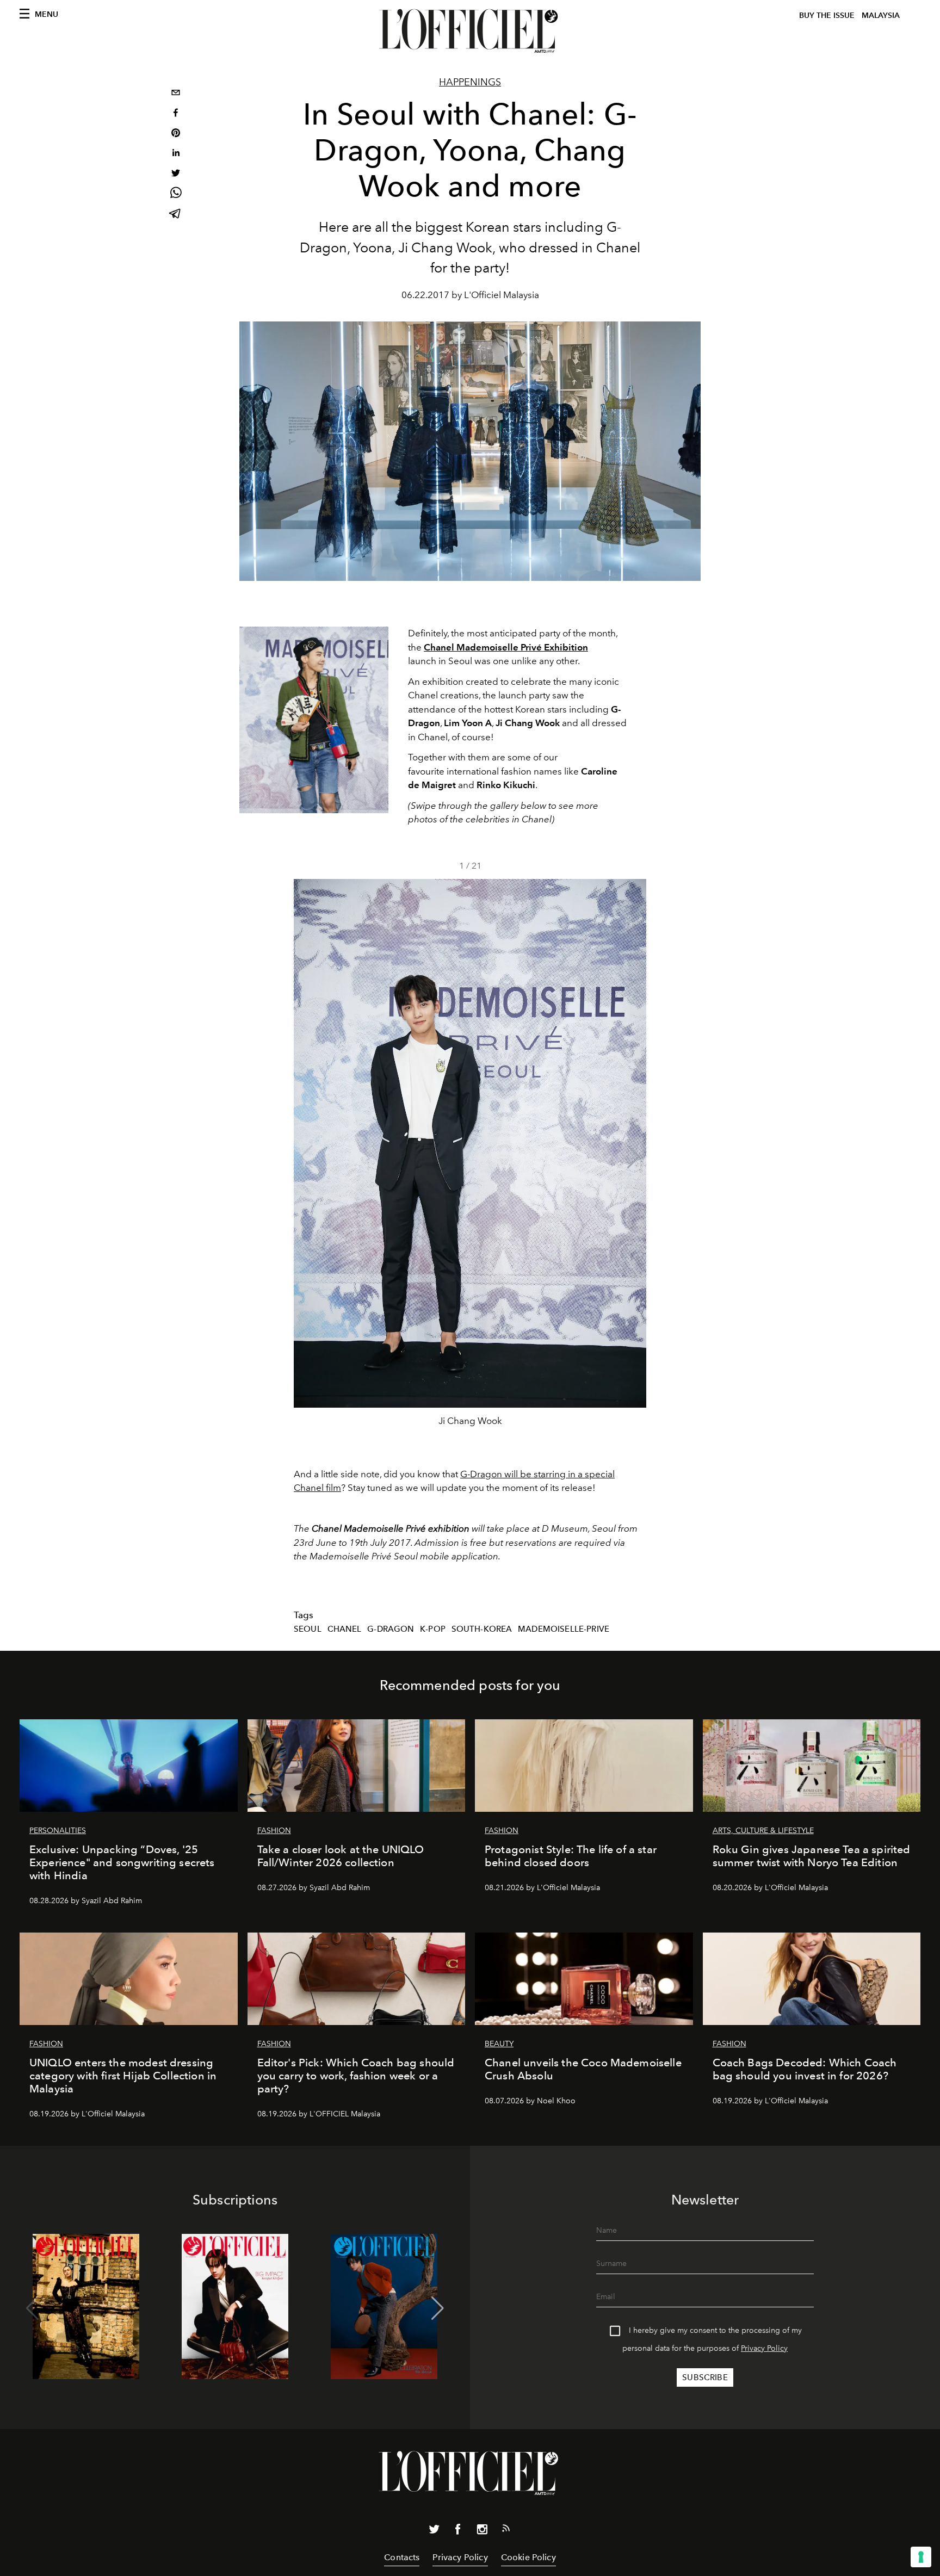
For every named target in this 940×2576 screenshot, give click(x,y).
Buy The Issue (827, 16)
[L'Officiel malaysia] (470, 31)
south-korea (482, 1629)
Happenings (470, 82)
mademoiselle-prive (564, 1629)
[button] (633, 1157)
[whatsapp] (176, 194)
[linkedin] (176, 154)
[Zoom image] (314, 720)
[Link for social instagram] (482, 2531)
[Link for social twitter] (434, 2531)
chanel (345, 1629)
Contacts (402, 2557)
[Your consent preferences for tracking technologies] (921, 2557)
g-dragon (391, 1629)
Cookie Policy (528, 2557)
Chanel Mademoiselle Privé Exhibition (506, 647)
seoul (308, 1629)
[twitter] (176, 174)
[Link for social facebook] (458, 2531)
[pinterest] (176, 134)
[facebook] (176, 114)
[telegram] (176, 215)
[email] (176, 94)
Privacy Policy (764, 2348)
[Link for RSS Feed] (506, 2530)
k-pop (433, 1629)
